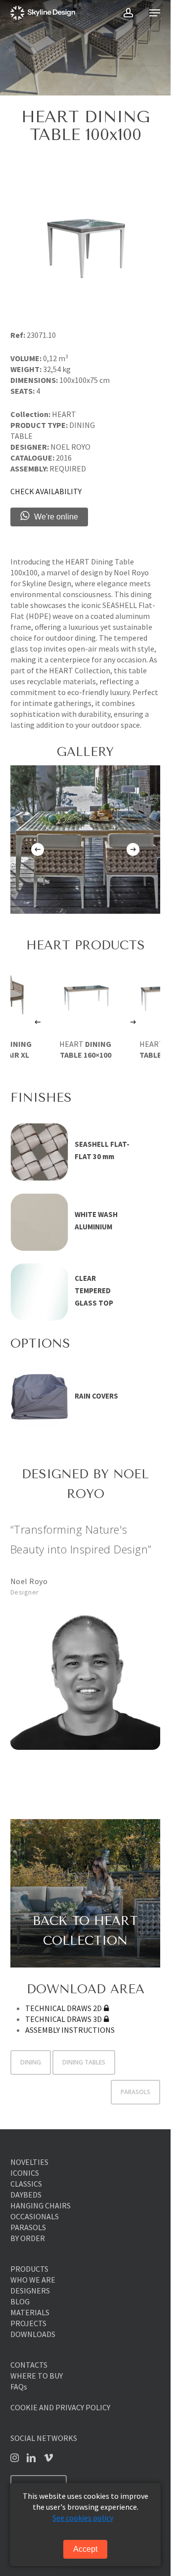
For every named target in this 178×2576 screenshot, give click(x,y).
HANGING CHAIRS (41, 2205)
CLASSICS (26, 2184)
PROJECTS (28, 2323)
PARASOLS (135, 2092)
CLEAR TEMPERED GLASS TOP (94, 1290)
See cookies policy (83, 2518)
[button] (155, 13)
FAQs (19, 2387)
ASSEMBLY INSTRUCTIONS (70, 2030)
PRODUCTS (29, 2269)
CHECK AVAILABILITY (46, 491)
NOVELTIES (29, 2162)
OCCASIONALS (35, 2216)
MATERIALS (30, 2312)
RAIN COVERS (96, 1396)
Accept (85, 2549)
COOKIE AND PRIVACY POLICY (60, 2407)
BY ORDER (28, 2238)
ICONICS (25, 2173)
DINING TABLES (84, 2062)
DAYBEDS (26, 2195)
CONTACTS (29, 2365)
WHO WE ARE (33, 2280)
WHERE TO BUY (37, 2376)
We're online (56, 517)
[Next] (133, 849)
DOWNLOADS (33, 2334)
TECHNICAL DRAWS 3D (64, 2019)
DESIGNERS (30, 2291)
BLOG (20, 2301)
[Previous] (38, 849)
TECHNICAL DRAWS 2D (64, 2008)
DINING (31, 2062)
